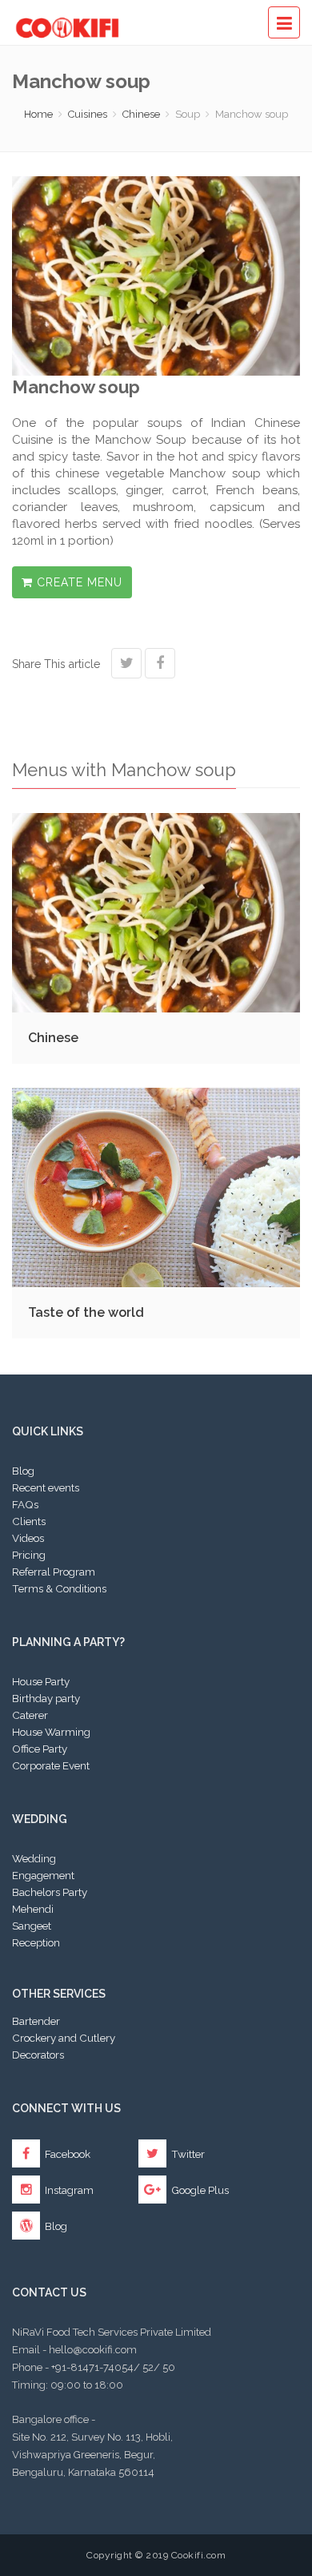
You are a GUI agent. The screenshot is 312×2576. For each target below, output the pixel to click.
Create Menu (78, 582)
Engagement (43, 1875)
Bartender (36, 2021)
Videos (28, 1538)
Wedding (34, 1858)
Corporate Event (51, 1765)
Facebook (66, 2154)
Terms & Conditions (59, 1588)
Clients (29, 1521)
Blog (23, 1471)
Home (38, 114)
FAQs (25, 1504)
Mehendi (33, 1909)
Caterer (30, 1715)
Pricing (29, 1555)
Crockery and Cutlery (64, 2038)
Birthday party (46, 1698)
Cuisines (88, 114)
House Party (41, 1681)
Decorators (38, 2055)
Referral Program (54, 1572)
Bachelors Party (50, 1892)
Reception (36, 1942)
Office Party (40, 1749)
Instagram (68, 2190)
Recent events (46, 1487)
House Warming (51, 1732)
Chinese (141, 114)
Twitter (187, 2154)
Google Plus (199, 2190)
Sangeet (32, 1926)
